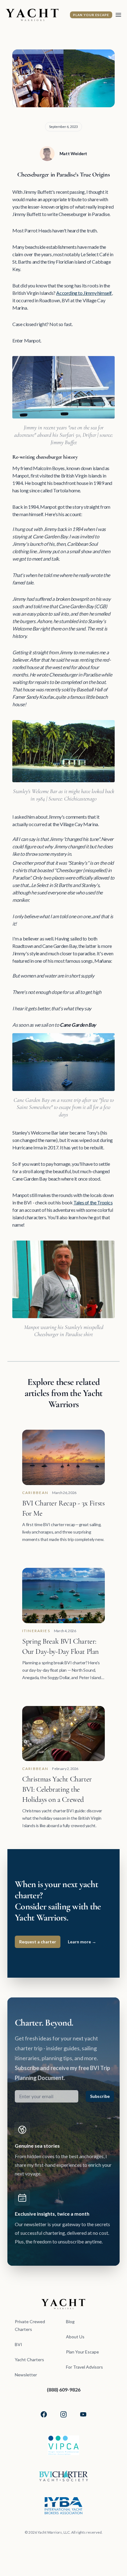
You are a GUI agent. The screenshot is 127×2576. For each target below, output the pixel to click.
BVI (18, 2344)
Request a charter (38, 1942)
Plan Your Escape (91, 15)
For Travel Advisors (84, 2367)
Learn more (82, 1942)
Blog (70, 2321)
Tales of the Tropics (93, 1202)
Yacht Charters (29, 2360)
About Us (75, 2337)
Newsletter (26, 2375)
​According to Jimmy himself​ (84, 293)
